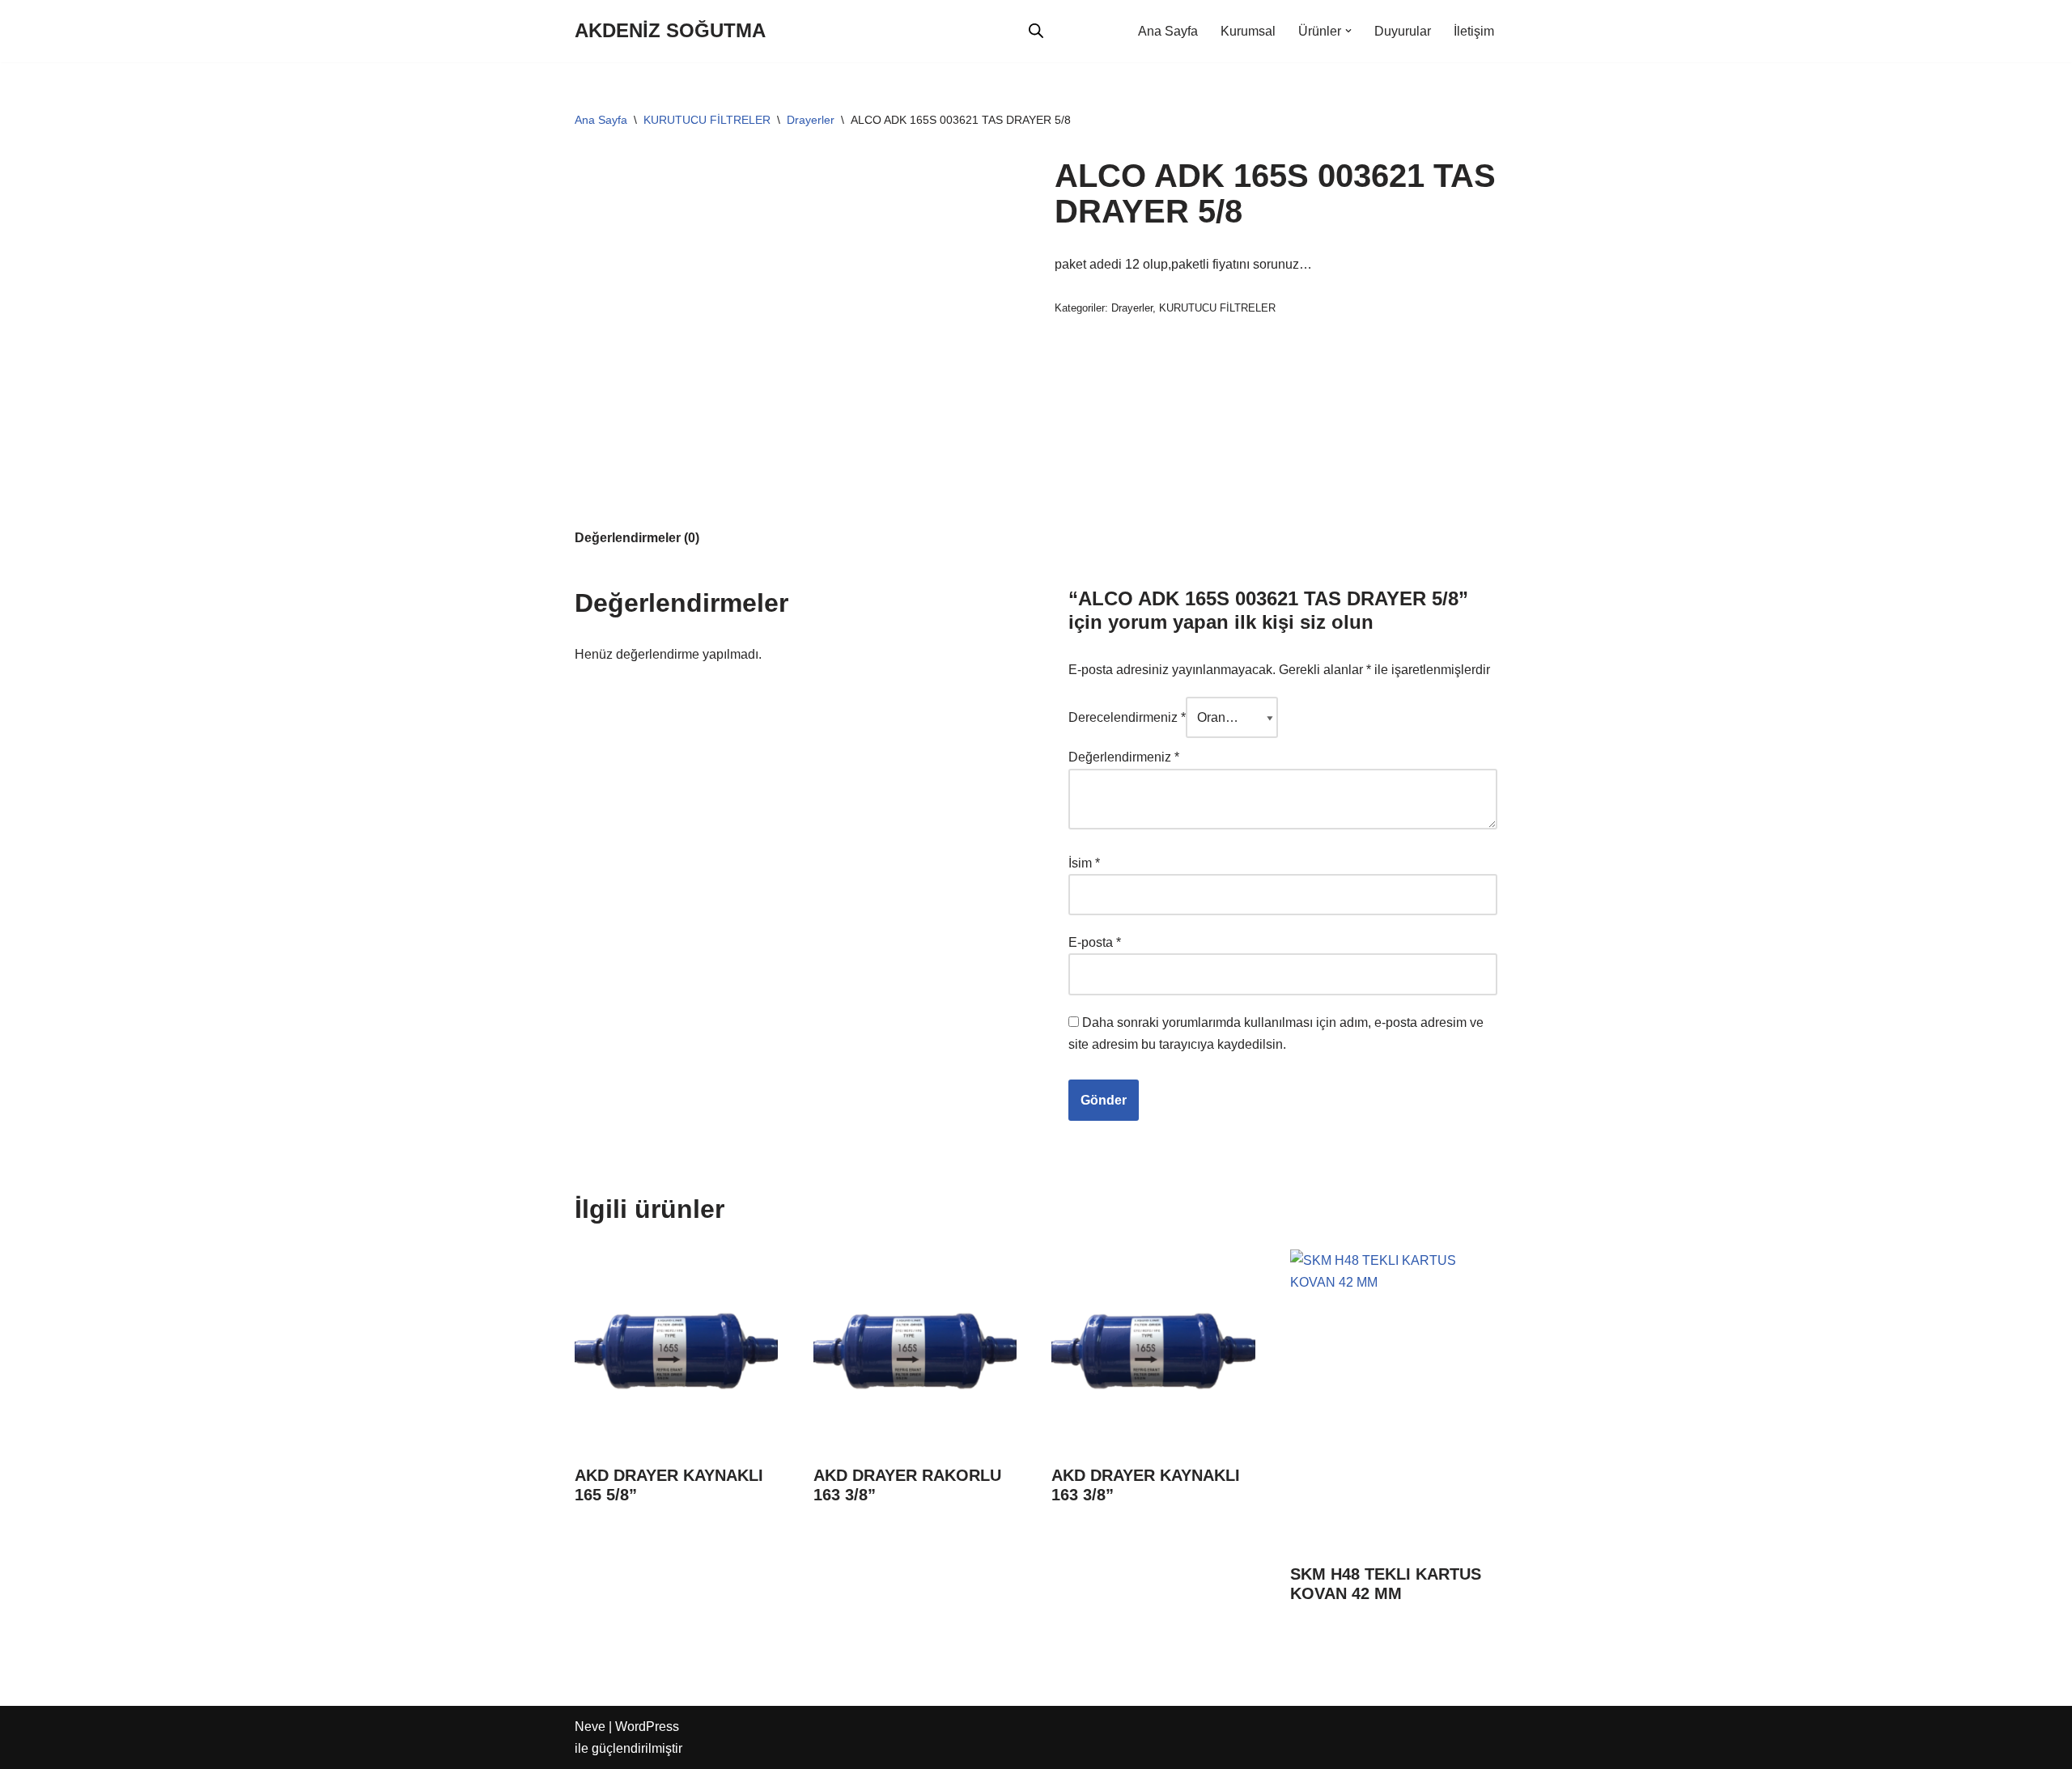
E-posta (1095, 942)
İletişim (1474, 31)
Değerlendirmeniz (1124, 757)
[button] (1348, 31)
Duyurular (1403, 31)
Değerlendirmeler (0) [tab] (637, 538)
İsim (1084, 863)
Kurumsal (1248, 31)
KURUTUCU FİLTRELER (707, 120)
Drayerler (811, 120)
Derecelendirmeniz (1127, 717)
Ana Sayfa (1168, 31)
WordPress (647, 1727)
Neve (590, 1727)
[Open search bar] (1036, 31)
